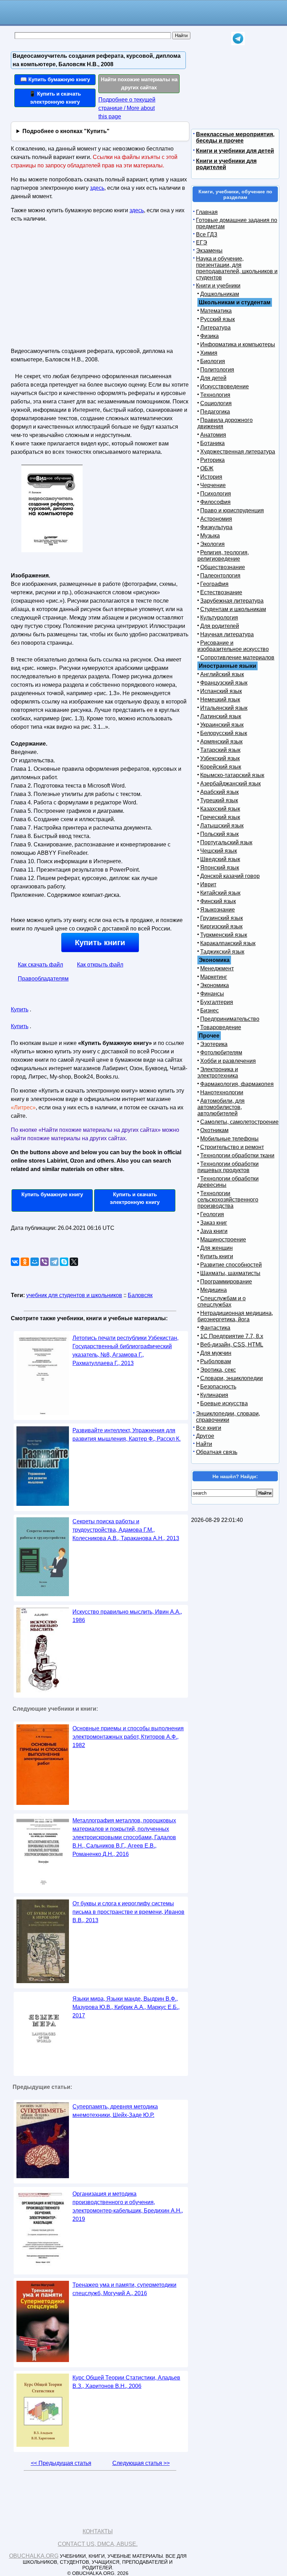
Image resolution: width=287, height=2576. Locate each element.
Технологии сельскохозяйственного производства (228, 1200)
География (214, 584)
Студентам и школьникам (233, 609)
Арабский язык (219, 792)
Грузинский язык (222, 918)
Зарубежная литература (232, 601)
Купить (20, 1009)
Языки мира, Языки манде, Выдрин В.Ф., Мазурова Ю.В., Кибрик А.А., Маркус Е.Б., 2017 (126, 2007)
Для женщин (216, 1248)
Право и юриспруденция (232, 510)
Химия (209, 353)
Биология (213, 361)
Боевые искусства (224, 1403)
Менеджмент (217, 968)
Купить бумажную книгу (52, 1194)
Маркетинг (214, 977)
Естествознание (221, 592)
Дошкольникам (220, 294)
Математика (216, 311)
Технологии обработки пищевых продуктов (228, 1167)
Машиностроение (223, 1239)
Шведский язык (220, 859)
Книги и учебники (218, 286)
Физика (209, 336)
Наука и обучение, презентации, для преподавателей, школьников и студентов (237, 268)
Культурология (219, 618)
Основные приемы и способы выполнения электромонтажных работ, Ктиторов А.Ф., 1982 (128, 1737)
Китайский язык (220, 893)
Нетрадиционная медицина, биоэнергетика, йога (235, 1316)
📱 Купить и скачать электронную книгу (55, 98)
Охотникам (214, 1130)
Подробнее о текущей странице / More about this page (127, 108)
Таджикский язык (222, 952)
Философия (215, 502)
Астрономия (216, 519)
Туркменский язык (224, 935)
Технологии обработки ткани (237, 1155)
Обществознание (223, 567)
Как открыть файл (100, 965)
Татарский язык (220, 750)
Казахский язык (220, 809)
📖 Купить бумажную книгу (55, 79)
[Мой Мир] (35, 1262)
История (211, 477)
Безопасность (218, 1387)
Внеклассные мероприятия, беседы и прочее (235, 137)
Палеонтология (220, 576)
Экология (212, 544)
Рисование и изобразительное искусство (233, 646)
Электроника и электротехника (218, 1072)
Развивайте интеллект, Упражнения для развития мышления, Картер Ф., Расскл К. (127, 1435)
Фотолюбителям (221, 1052)
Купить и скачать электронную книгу (135, 1198)
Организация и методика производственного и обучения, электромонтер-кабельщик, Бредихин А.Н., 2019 (128, 2206)
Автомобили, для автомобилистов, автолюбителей (221, 1107)
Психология (216, 494)
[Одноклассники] (25, 1262)
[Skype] (64, 1262)
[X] (74, 1262)
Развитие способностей (231, 1265)
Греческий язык (220, 817)
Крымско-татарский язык (232, 775)
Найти (204, 1444)
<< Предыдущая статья (61, 2463)
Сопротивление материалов (237, 657)
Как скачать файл (40, 965)
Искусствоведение (225, 386)
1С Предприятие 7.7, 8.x (232, 1336)
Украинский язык (222, 725)
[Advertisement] (71, 288)
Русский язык (218, 319)
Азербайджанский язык (230, 784)
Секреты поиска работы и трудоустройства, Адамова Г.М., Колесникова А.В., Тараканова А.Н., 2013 (126, 1530)
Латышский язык (222, 826)
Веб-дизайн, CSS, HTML (232, 1345)
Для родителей (220, 626)
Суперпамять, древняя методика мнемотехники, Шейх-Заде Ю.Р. (115, 2111)
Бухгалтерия (217, 1002)
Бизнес (209, 1010)
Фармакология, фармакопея (237, 1084)
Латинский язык (221, 716)
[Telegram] (54, 1262)
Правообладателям (43, 979)
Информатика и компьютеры (238, 344)
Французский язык (224, 683)
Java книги (214, 1231)
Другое (205, 1436)
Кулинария (214, 1395)
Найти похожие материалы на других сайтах (139, 83)
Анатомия (213, 435)
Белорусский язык (224, 733)
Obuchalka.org (34, 2556)
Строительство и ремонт (232, 1147)
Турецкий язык (219, 800)
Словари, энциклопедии (232, 1378)
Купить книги (100, 943)
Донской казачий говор (230, 876)
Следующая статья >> (141, 2463)
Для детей (213, 378)
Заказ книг (214, 1223)
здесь (97, 188)
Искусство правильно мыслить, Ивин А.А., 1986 (127, 1616)
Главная (207, 212)
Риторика (212, 460)
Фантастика (215, 1328)
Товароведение (221, 1027)
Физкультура (216, 527)
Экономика (215, 985)
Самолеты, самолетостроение (239, 1122)
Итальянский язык (224, 708)
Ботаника (212, 443)
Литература (215, 328)
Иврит (208, 884)
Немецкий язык (220, 700)
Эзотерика (214, 1044)
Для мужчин (216, 1353)
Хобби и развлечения (228, 1061)
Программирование (226, 1282)
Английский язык (222, 674)
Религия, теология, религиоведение (223, 556)
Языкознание (218, 910)
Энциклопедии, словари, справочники (228, 1417)
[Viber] (44, 1262)
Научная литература (227, 634)
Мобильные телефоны (229, 1139)
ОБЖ (207, 468)
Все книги (209, 1428)
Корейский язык (221, 767)
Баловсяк (140, 1295)
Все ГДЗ (207, 234)
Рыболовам (216, 1361)
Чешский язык (219, 851)
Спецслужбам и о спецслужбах (222, 1301)
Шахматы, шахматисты (230, 1273)
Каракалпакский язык (228, 943)
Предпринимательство (230, 1019)
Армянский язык (221, 742)
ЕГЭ (202, 243)
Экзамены (209, 251)
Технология (215, 395)
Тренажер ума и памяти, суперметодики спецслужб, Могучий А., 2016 (124, 2289)
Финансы (212, 994)
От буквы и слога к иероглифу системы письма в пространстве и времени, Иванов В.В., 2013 (128, 1912)
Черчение (213, 485)
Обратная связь (217, 1452)
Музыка (210, 536)
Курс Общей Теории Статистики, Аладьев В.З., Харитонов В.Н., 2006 (126, 2382)
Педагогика (215, 412)
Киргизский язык (221, 926)
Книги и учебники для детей (235, 151)
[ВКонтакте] (15, 1262)
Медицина (213, 1290)
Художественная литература (238, 452)
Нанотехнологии (222, 1092)
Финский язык (218, 901)
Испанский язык (221, 691)
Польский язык (219, 834)
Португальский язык (226, 842)
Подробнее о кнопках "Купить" (66, 131)
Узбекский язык (220, 758)
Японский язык (220, 868)
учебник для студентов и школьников (74, 1295)
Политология (217, 370)
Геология (212, 1214)
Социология (216, 403)
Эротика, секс (218, 1370)
